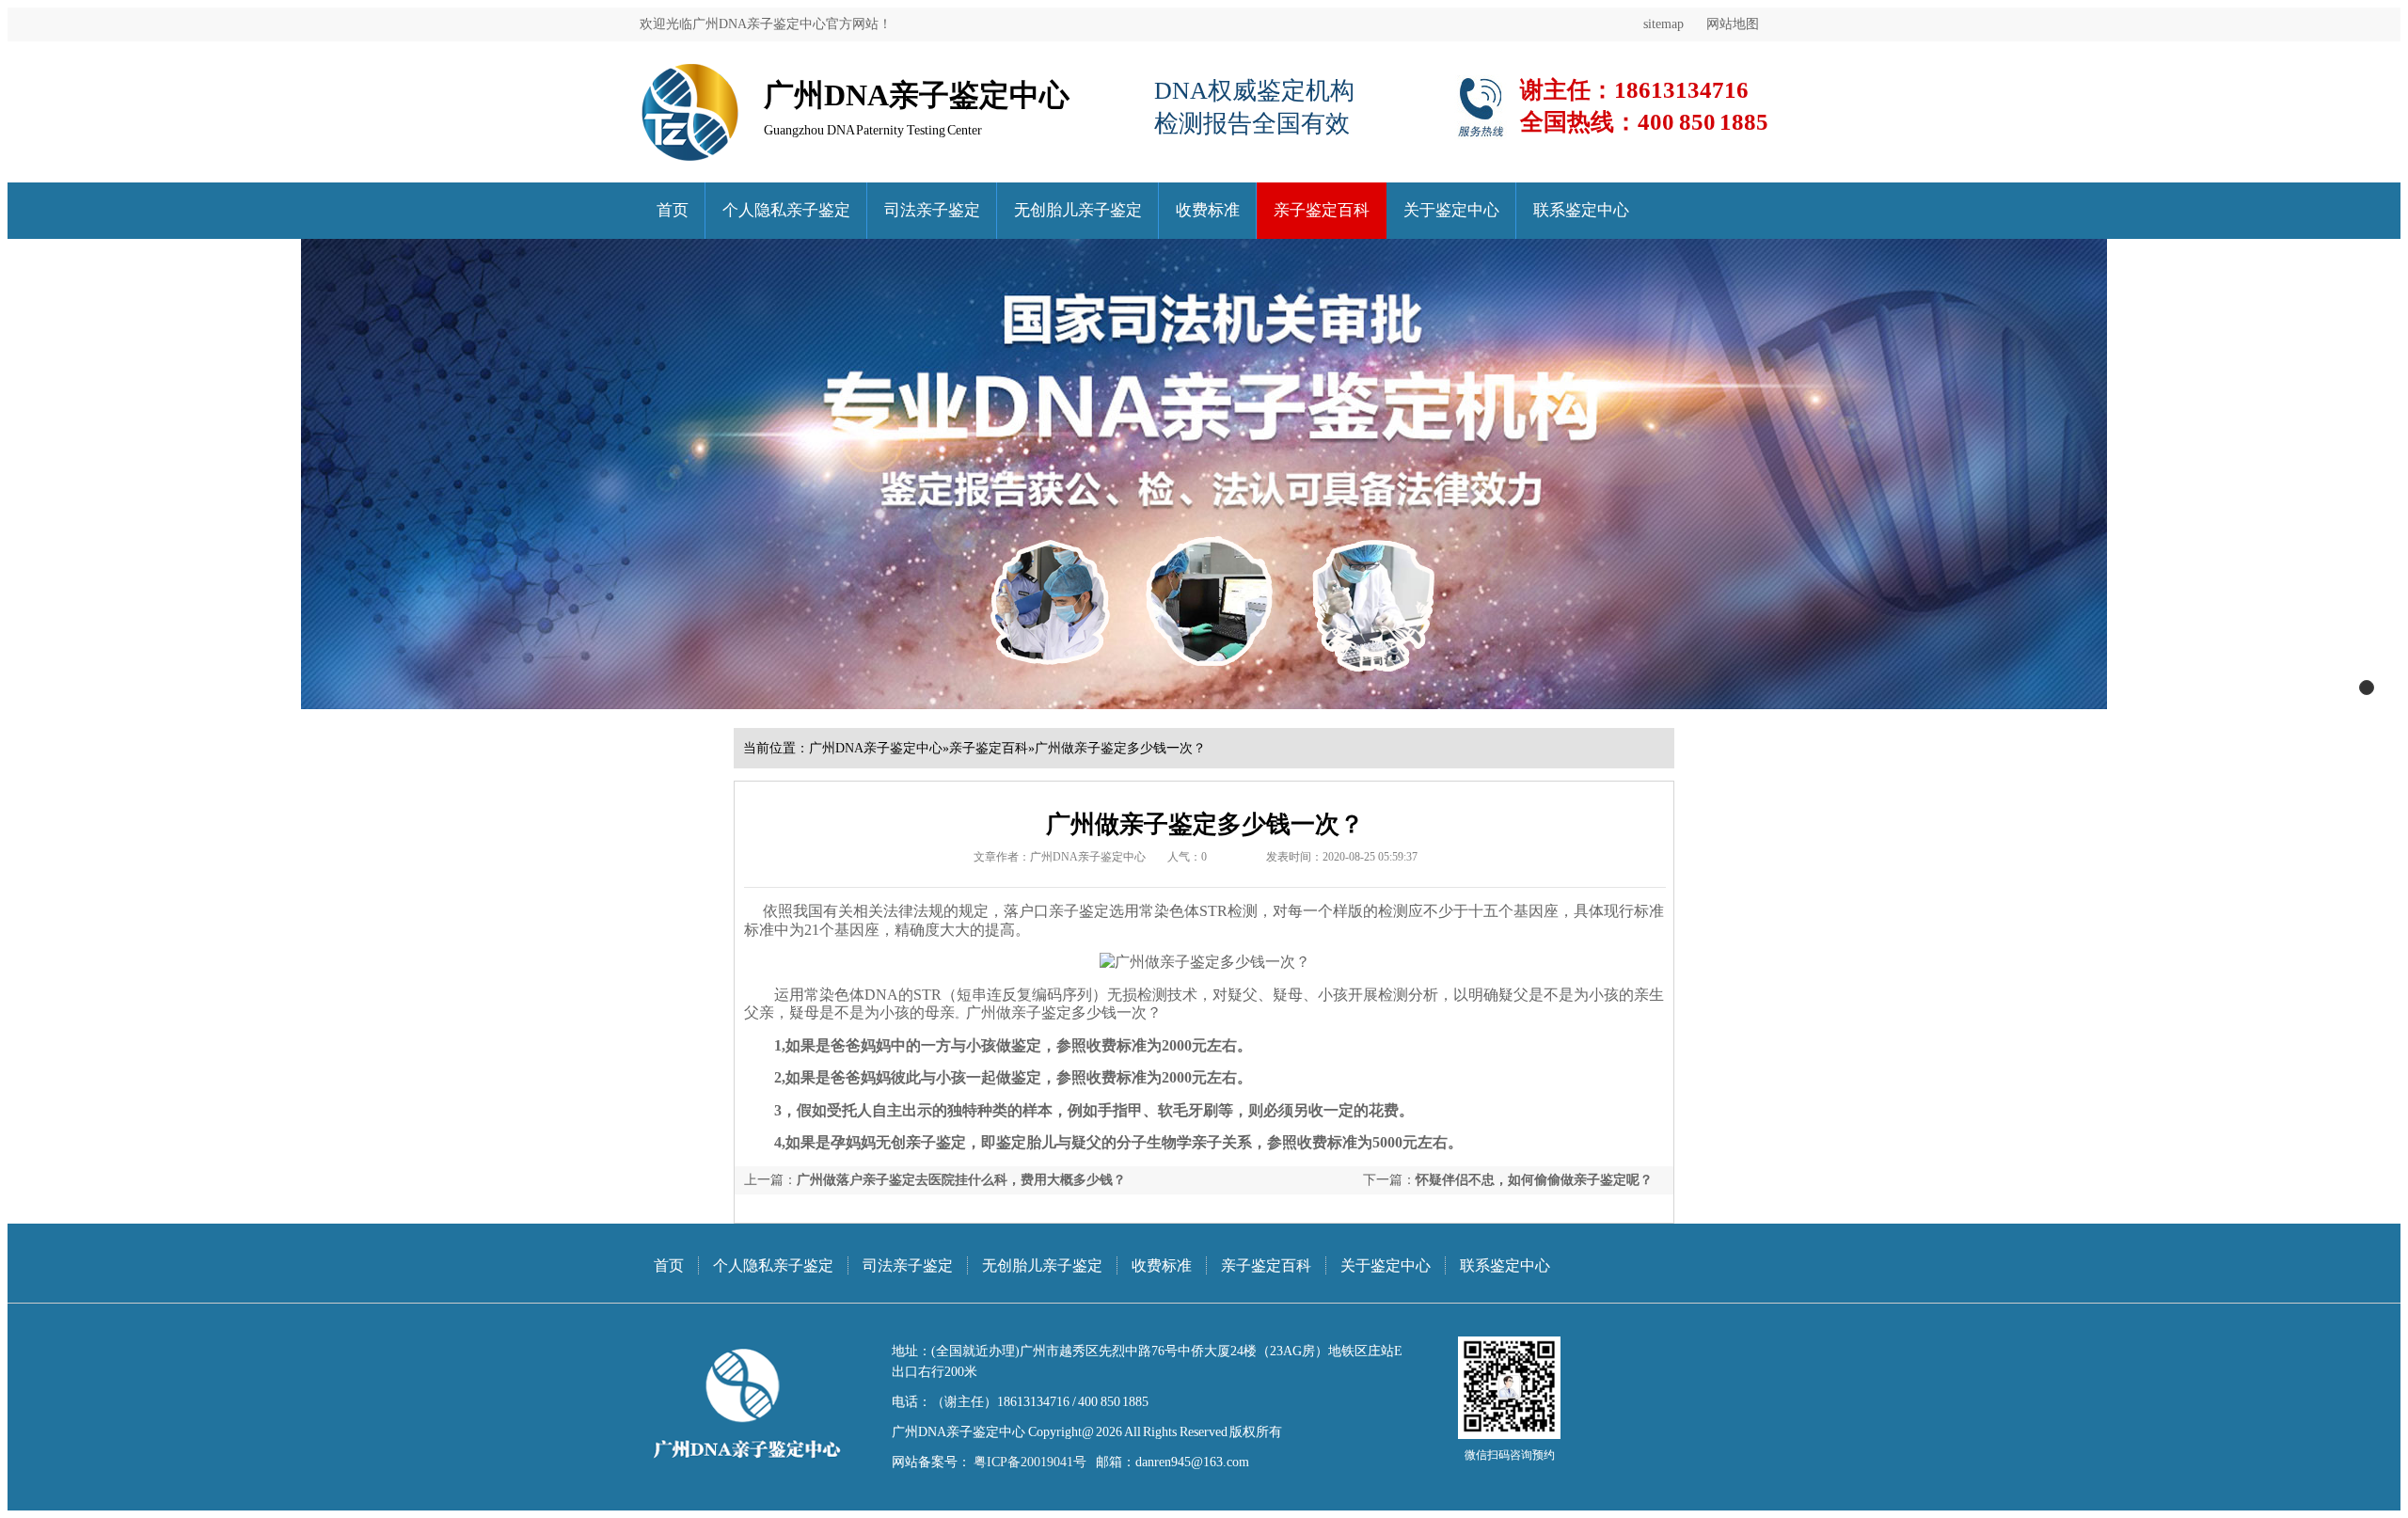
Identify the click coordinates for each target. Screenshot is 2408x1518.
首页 (673, 210)
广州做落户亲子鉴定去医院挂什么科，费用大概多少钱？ (961, 1180)
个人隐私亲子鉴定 (786, 210)
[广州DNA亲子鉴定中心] (690, 70)
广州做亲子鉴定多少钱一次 (1056, 1012)
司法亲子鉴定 (932, 210)
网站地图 (1733, 24)
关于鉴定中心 (1451, 210)
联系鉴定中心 (1581, 210)
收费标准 (1208, 210)
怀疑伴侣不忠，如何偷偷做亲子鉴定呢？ (1534, 1180)
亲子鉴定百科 (1322, 210)
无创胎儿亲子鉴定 (1078, 210)
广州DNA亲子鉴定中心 (876, 748)
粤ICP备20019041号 (1029, 1462)
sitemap (1663, 24)
